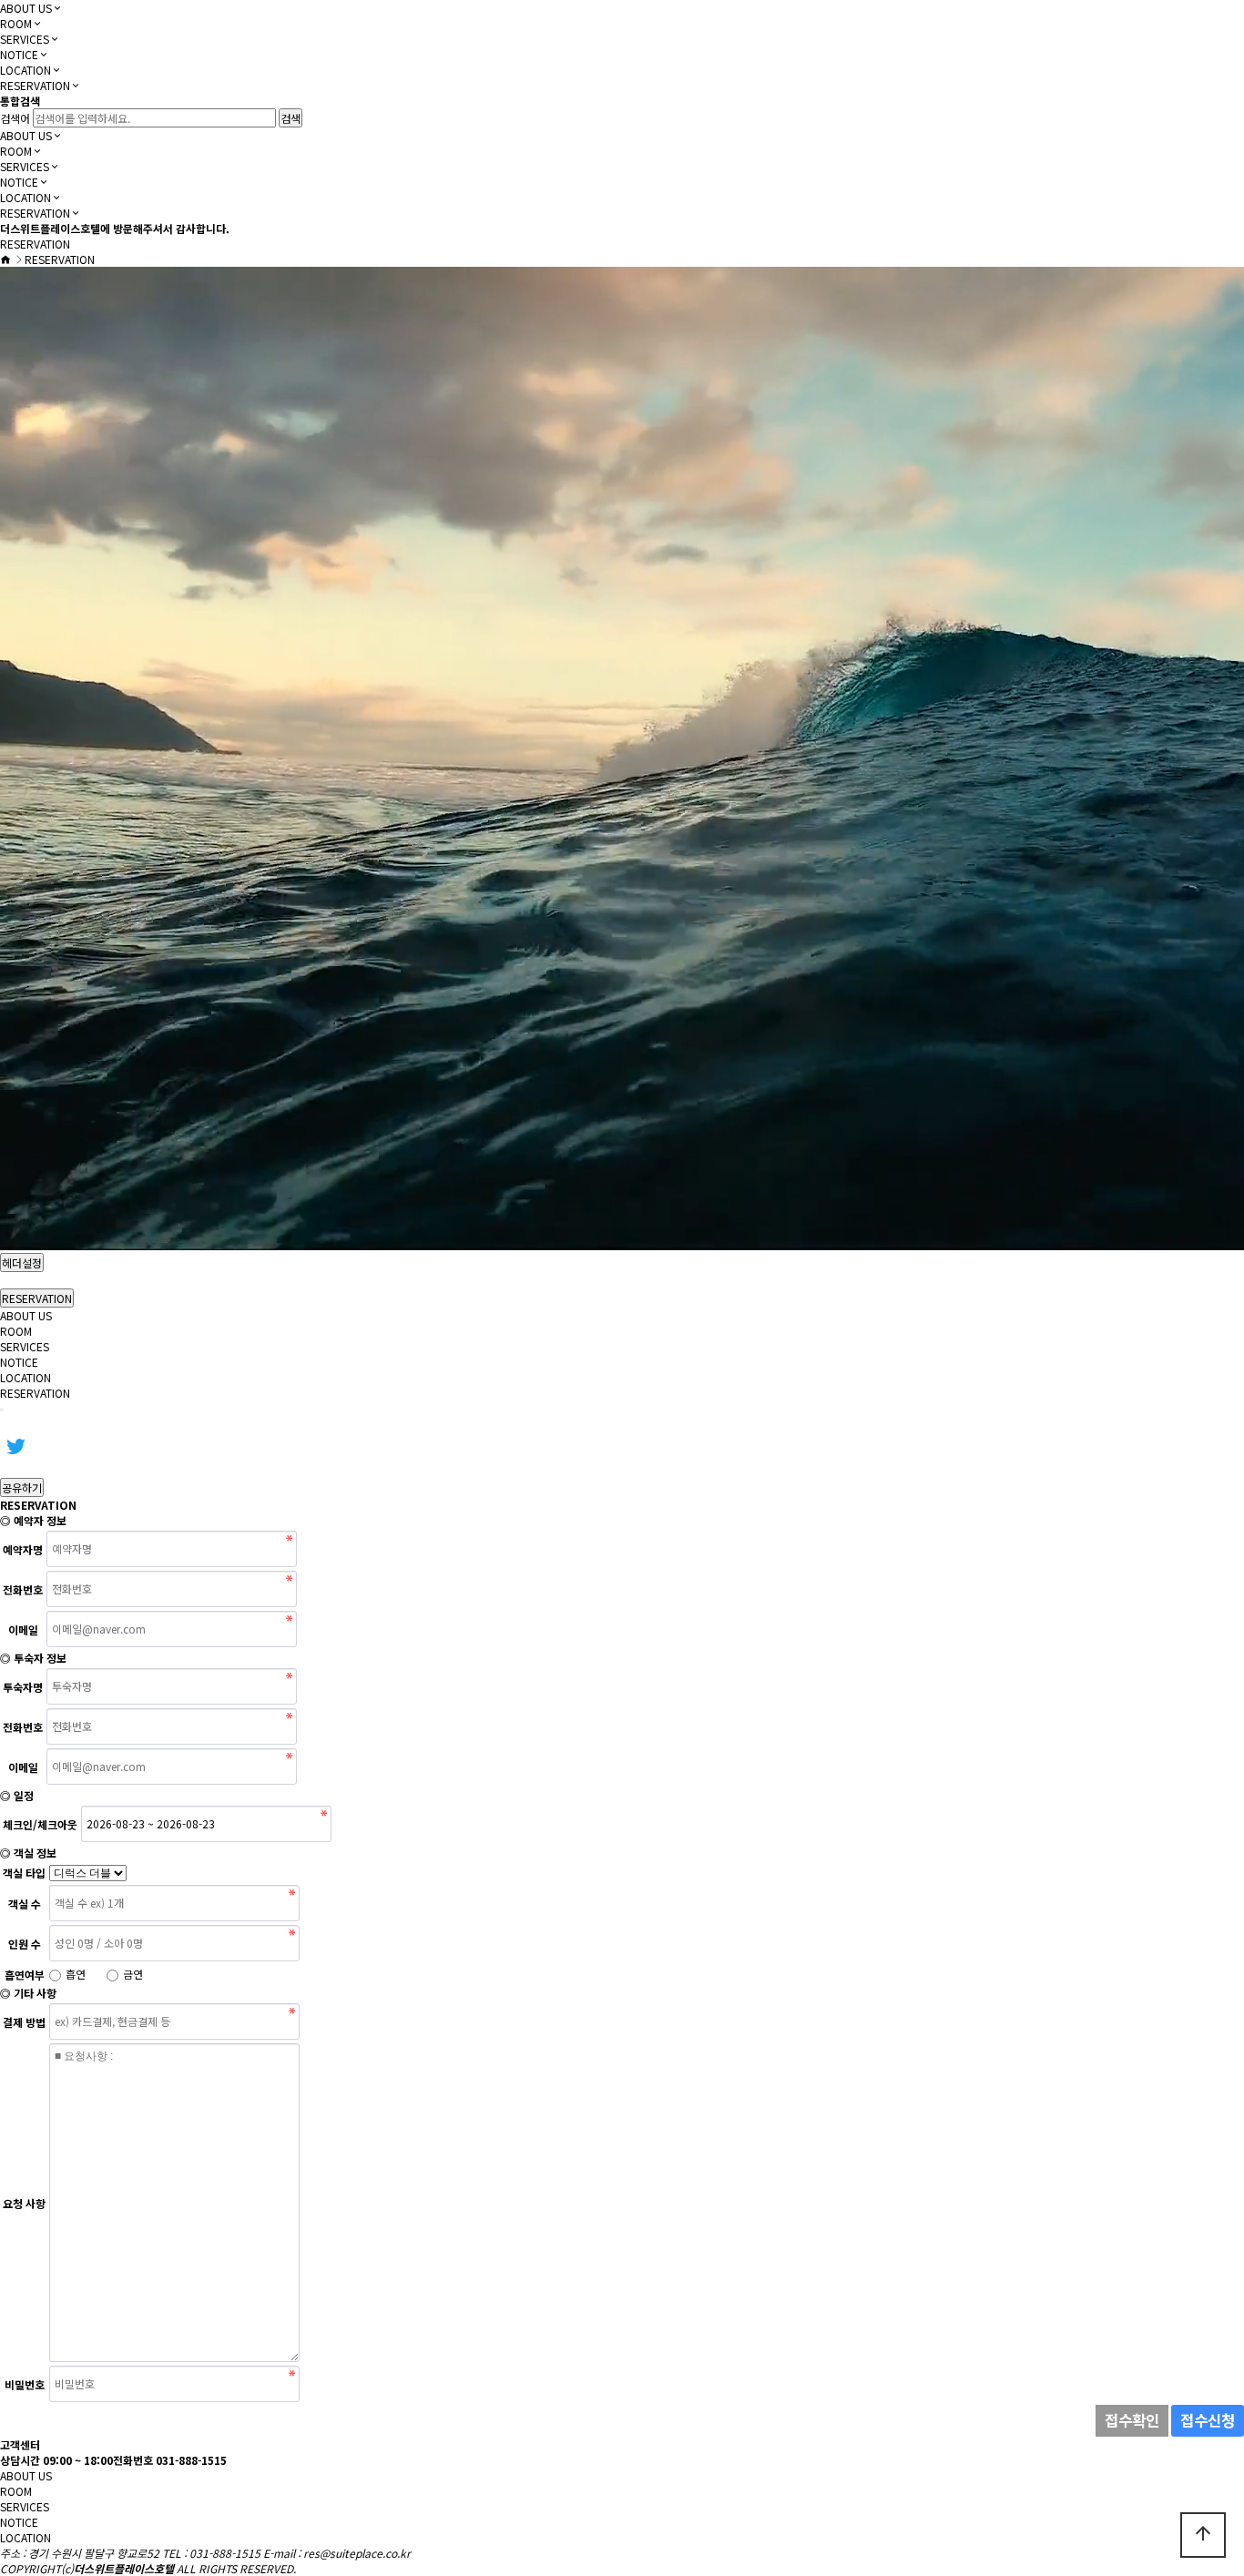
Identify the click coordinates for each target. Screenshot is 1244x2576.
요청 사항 (24, 2204)
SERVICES (25, 39)
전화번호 (23, 1590)
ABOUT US (26, 8)
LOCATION (25, 70)
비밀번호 (25, 2385)
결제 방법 (24, 2023)
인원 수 (25, 1944)
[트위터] (15, 1445)
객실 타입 (24, 1873)
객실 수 (25, 1904)
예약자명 (23, 1550)
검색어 (15, 118)
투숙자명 (23, 1688)
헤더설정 (22, 1263)
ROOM (16, 23)
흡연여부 (25, 1975)
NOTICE (19, 54)
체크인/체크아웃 (40, 1825)
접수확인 (1132, 2420)
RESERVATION (35, 85)
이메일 (23, 1630)
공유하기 (22, 1487)
